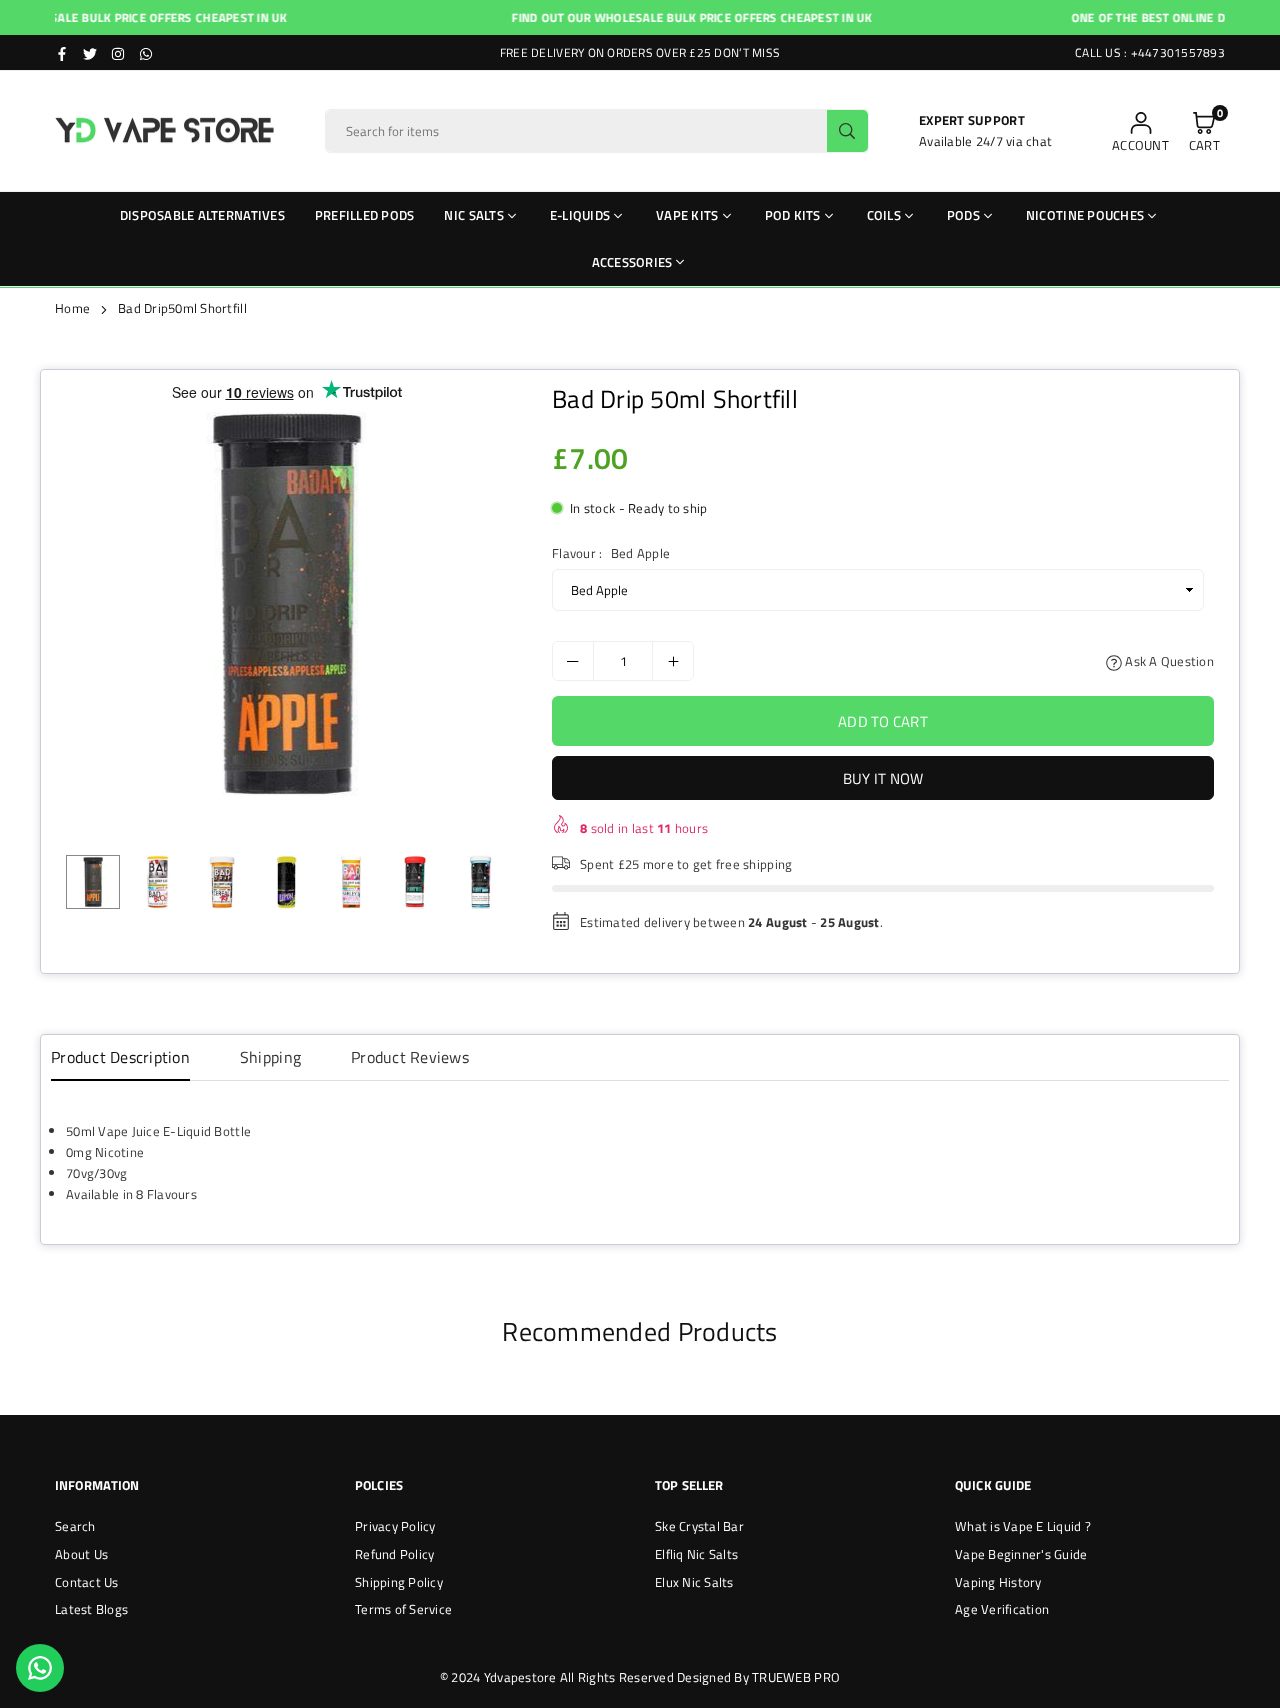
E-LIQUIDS (580, 215)
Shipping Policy (399, 1582)
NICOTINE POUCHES (1085, 215)
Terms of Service (403, 1609)
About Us (81, 1554)
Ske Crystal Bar (699, 1526)
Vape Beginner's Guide (1021, 1554)
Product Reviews (410, 1057)
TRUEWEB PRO (796, 1677)
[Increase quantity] (673, 661)
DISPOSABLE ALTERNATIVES (202, 215)
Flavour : (611, 553)
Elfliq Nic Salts (696, 1554)
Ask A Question (1168, 661)
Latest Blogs (91, 1609)
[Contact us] (40, 1668)
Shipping (270, 1057)
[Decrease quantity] (573, 661)
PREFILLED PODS (365, 215)
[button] (1204, 131)
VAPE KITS (687, 215)
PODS (963, 215)
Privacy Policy (395, 1526)
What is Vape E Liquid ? (1023, 1526)
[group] (286, 604)
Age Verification (1002, 1609)
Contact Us (87, 1582)
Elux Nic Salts (694, 1582)
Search (75, 1526)
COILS (884, 215)
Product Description (120, 1057)
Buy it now (883, 778)
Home (72, 308)
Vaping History (998, 1582)
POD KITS (793, 215)
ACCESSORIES (632, 262)
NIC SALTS (473, 215)
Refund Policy (394, 1554)
